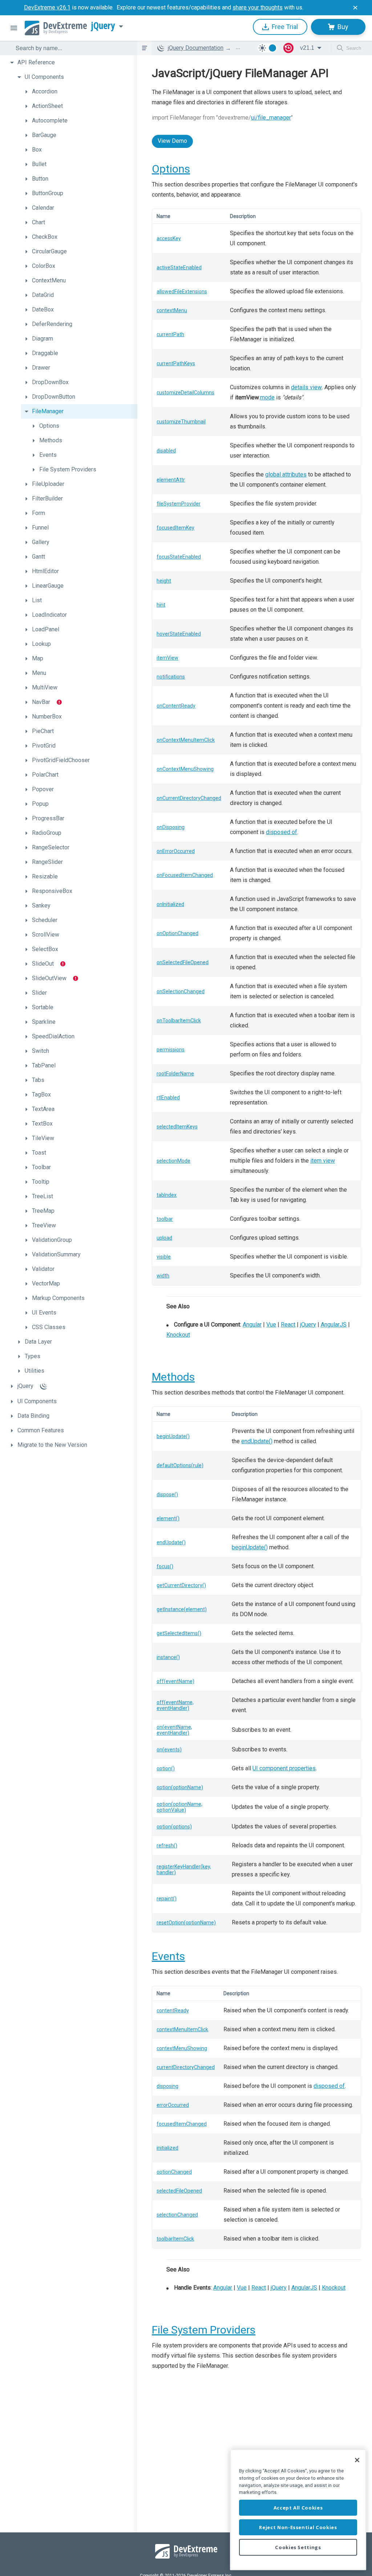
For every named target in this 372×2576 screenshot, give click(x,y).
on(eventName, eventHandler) (174, 1730)
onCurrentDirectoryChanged (189, 798)
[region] (298, 2510)
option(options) (174, 1827)
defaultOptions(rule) (180, 1465)
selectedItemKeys (177, 1127)
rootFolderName (175, 1074)
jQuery (103, 26)
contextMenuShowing (182, 2048)
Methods (173, 1377)
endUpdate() (257, 1441)
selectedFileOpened (179, 2191)
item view (323, 1161)
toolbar (165, 1219)
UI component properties (284, 1768)
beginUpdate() (173, 1436)
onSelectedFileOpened (183, 962)
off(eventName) (175, 1681)
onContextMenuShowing (185, 769)
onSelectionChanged (181, 991)
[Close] (357, 2460)
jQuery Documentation (196, 48)
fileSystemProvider (179, 504)
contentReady (173, 2011)
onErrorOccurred (176, 851)
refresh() (167, 1846)
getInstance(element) (182, 1609)
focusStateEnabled (179, 557)
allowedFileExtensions (182, 291)
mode (267, 397)
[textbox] (72, 48)
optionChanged (174, 2172)
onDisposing (171, 827)
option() (166, 1768)
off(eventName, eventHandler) (175, 1705)
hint (161, 605)
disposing (167, 2086)
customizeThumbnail (181, 422)
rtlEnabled (168, 1098)
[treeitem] (72, 63)
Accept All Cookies (298, 2508)
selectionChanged (177, 2215)
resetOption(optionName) (186, 1923)
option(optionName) (180, 1787)
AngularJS (334, 1325)
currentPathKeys (176, 363)
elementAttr (171, 480)
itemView (167, 658)
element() (168, 1518)
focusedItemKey (175, 528)
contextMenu (172, 310)
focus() (165, 1566)
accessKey (169, 238)
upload (164, 1238)
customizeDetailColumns (185, 393)
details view (306, 387)
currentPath (170, 334)
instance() (168, 1657)
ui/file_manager (271, 118)
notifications (171, 677)
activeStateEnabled (179, 267)
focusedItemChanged (182, 2124)
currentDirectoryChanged (186, 2067)
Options (171, 169)
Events (168, 1956)
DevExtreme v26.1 (47, 7)
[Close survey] (355, 8)
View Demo (172, 141)
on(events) (169, 1750)
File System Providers (204, 2330)
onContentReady (176, 706)
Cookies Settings (298, 2547)
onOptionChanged (177, 933)
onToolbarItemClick (179, 1021)
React (288, 1325)
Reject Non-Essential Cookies (298, 2527)
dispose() (167, 1494)
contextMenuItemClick (182, 2029)
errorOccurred (173, 2105)
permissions (171, 1050)
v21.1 (307, 48)
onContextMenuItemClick (186, 740)
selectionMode (173, 1161)
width (163, 1276)
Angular (252, 1325)
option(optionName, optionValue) (179, 1807)
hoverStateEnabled (179, 634)
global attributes (286, 474)
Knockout (178, 1335)
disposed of (282, 832)
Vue (271, 1325)
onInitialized (170, 904)
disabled (166, 451)
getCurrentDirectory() (181, 1585)
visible (164, 1257)
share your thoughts (258, 7)
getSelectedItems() (179, 1633)
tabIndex (167, 1195)
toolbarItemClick (175, 2239)
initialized (167, 2148)
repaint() (167, 1899)
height (164, 581)
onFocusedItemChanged (185, 875)
